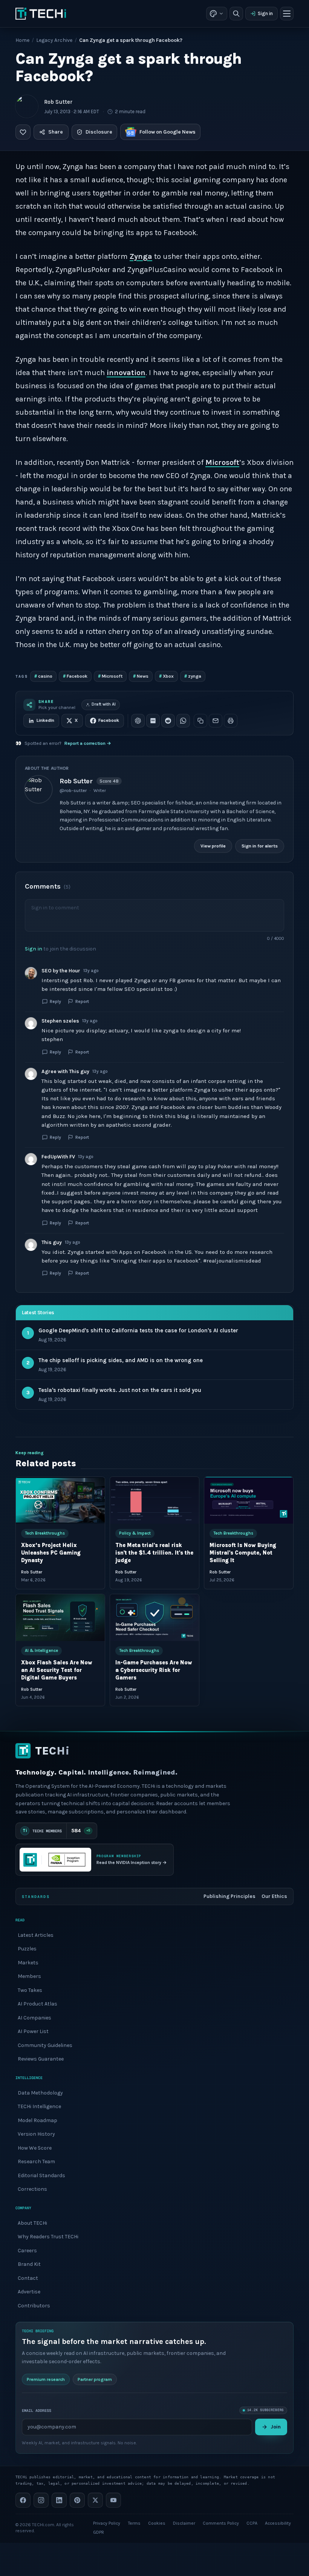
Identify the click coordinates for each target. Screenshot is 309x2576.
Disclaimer (184, 2523)
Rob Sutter (58, 102)
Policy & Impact (135, 1533)
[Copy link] (200, 721)
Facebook (75, 676)
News (141, 676)
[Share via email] (216, 721)
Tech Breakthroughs (45, 1533)
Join (276, 2427)
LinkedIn (45, 720)
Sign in (265, 13)
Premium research (46, 2379)
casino (43, 676)
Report (82, 1001)
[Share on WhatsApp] (183, 721)
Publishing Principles (229, 1896)
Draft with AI (104, 704)
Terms (134, 2523)
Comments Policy (221, 2523)
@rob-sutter (73, 790)
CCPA (252, 2523)
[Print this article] (231, 721)
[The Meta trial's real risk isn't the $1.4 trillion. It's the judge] (154, 1500)
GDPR (99, 2532)
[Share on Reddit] (168, 721)
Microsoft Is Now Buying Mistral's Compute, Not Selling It (243, 1553)
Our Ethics (274, 1896)
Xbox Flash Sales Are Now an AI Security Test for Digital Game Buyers (57, 1670)
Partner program (95, 2379)
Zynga (141, 256)
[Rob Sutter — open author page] (27, 106)
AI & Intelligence (41, 1651)
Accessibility (278, 2523)
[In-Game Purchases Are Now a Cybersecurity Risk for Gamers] (154, 1618)
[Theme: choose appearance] (217, 14)
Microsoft (222, 462)
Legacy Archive (54, 40)
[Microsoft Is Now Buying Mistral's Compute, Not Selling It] (249, 1500)
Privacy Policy (107, 2523)
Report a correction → (88, 743)
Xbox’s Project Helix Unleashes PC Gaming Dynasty (51, 1553)
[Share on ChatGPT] (138, 721)
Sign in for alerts (260, 846)
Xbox (166, 676)
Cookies (157, 2523)
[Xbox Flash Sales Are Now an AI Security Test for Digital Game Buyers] (60, 1618)
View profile (213, 846)
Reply (55, 1001)
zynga (193, 676)
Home (22, 40)
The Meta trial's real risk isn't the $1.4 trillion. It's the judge (154, 1553)
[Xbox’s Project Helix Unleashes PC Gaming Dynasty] (60, 1500)
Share (56, 132)
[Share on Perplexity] (153, 721)
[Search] (236, 14)
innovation (126, 373)
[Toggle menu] (287, 14)
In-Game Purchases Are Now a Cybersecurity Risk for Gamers (154, 1670)
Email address (37, 2410)
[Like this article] (23, 132)
